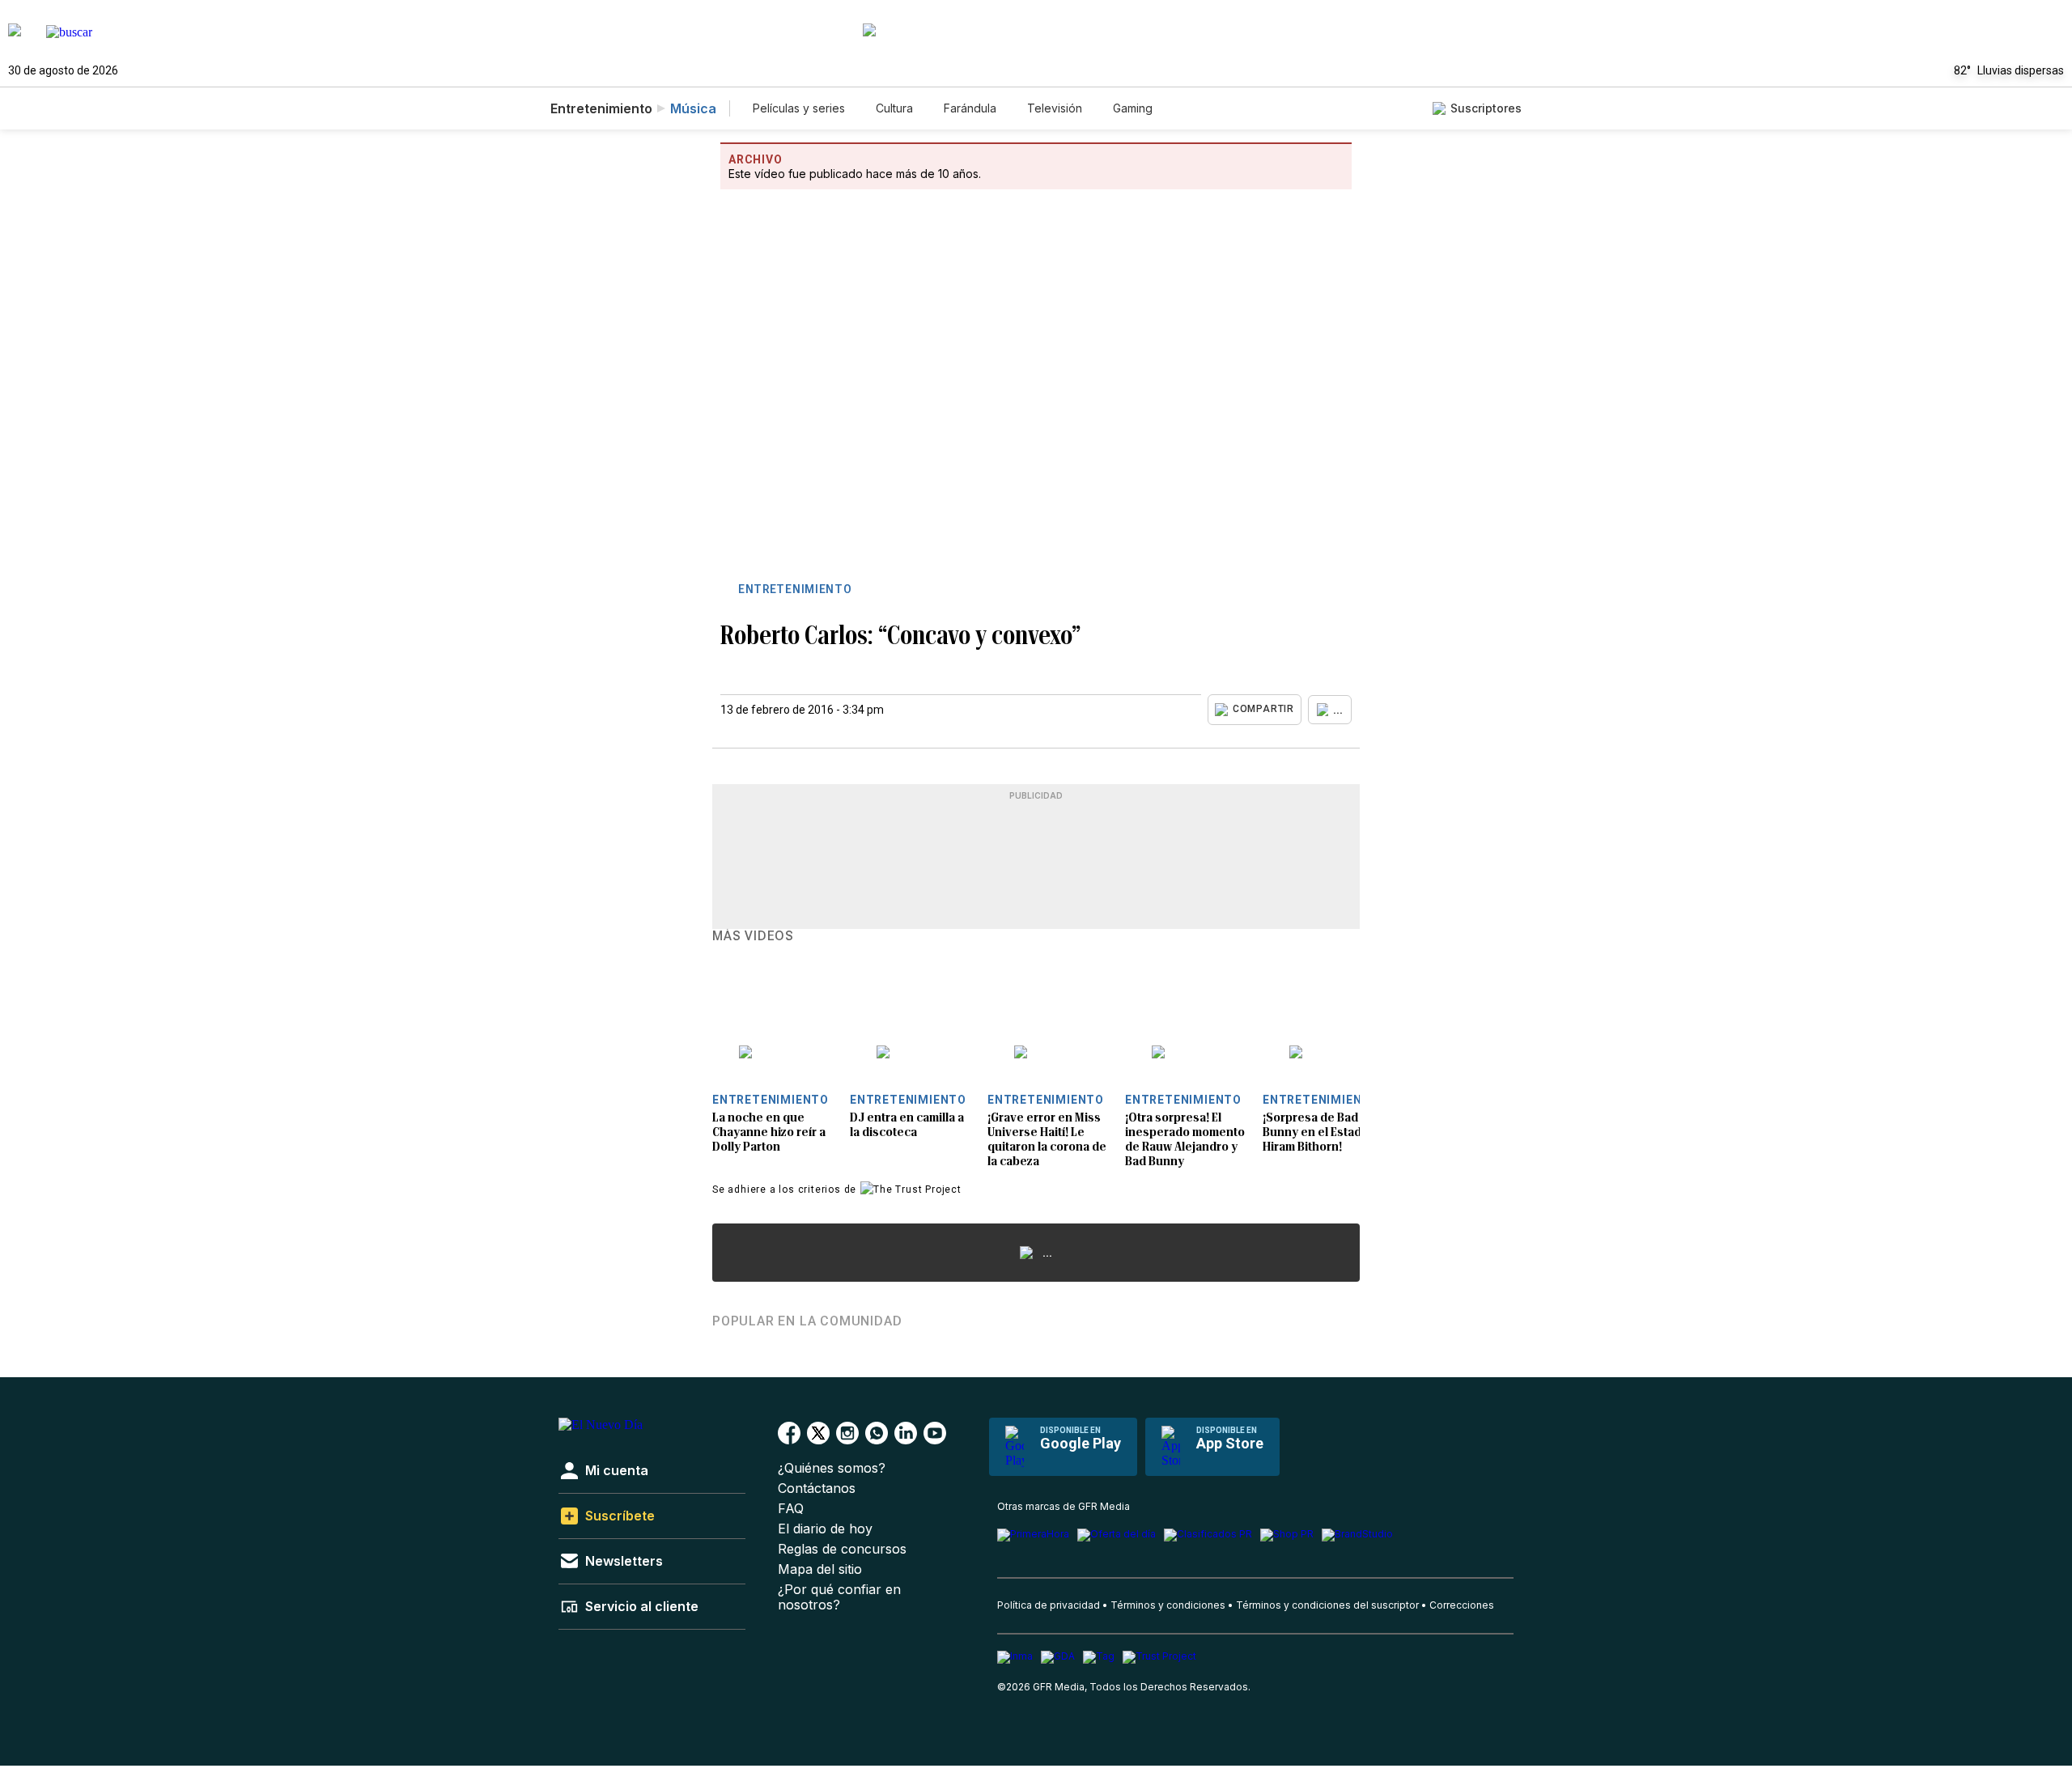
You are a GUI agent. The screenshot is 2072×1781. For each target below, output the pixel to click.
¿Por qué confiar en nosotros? (839, 1597)
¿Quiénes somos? (832, 1468)
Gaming (1133, 108)
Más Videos (753, 936)
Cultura (894, 108)
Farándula (970, 108)
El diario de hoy (825, 1529)
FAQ (791, 1509)
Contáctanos (817, 1488)
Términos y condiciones (1168, 1605)
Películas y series (799, 108)
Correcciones (1462, 1605)
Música (693, 108)
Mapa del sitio (820, 1569)
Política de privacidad (1049, 1605)
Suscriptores (1486, 108)
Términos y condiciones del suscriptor (1327, 1605)
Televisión (1055, 108)
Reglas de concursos (842, 1549)
